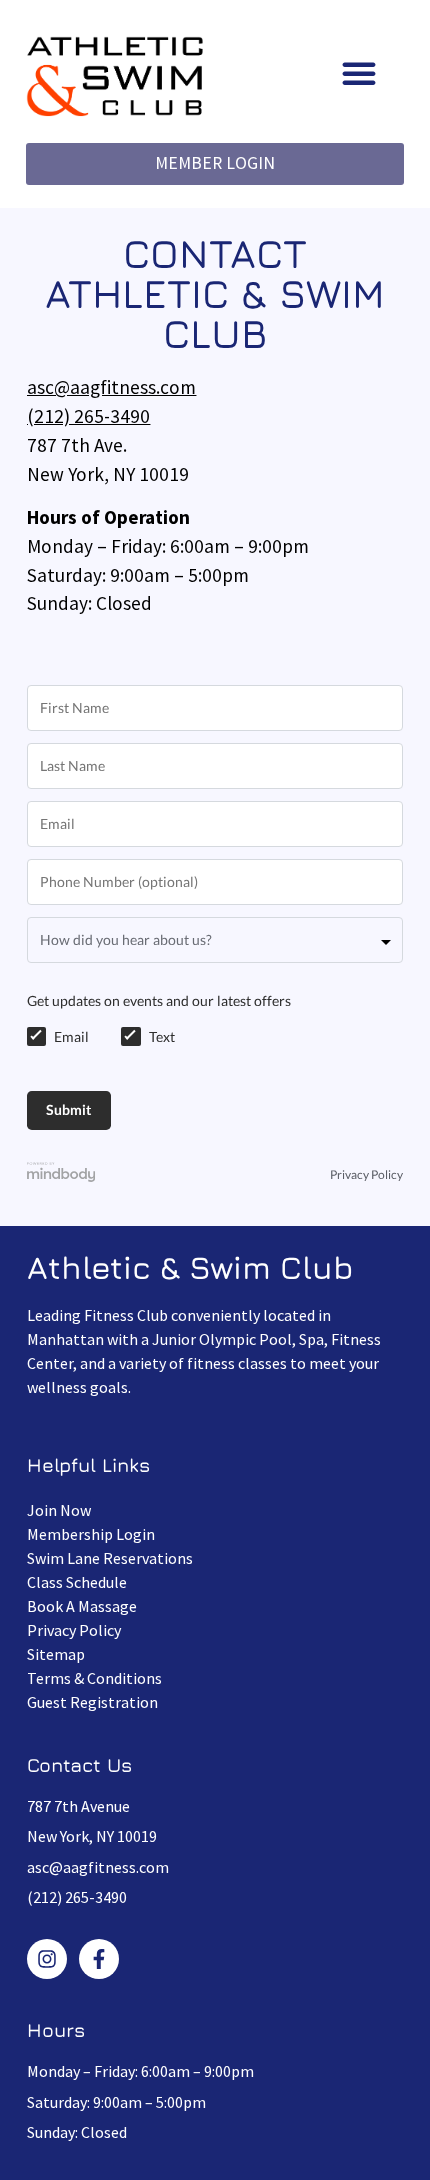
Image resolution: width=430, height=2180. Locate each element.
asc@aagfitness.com (111, 387)
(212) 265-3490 (88, 416)
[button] (359, 73)
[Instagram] (47, 1959)
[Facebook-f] (99, 1959)
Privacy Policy (366, 1174)
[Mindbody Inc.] (61, 1175)
